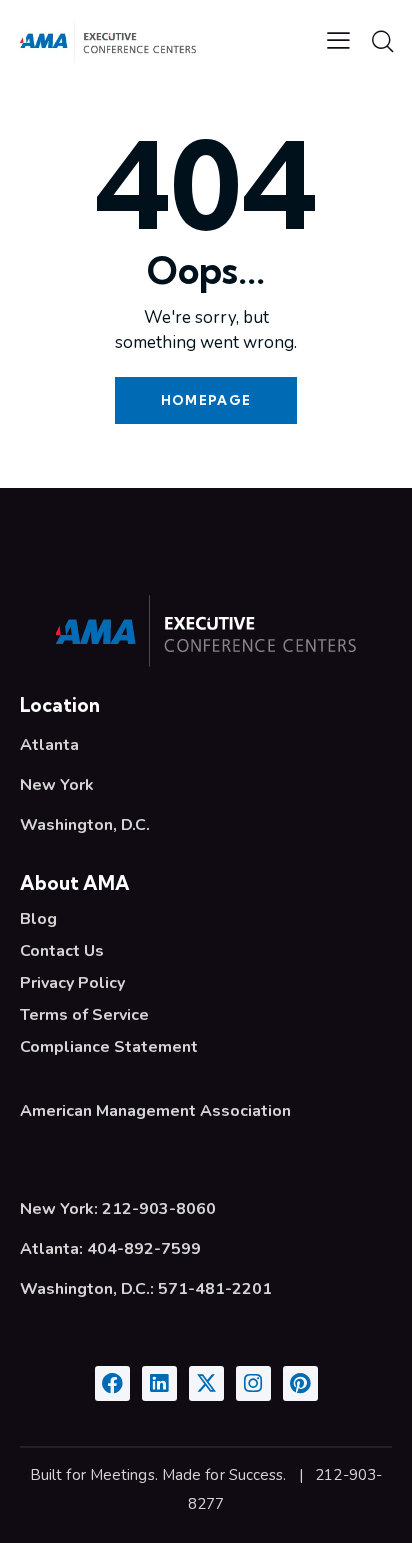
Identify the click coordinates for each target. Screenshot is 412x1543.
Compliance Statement (109, 1047)
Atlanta (49, 745)
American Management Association (155, 1111)
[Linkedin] (159, 1383)
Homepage (206, 400)
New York (57, 785)
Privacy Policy (72, 983)
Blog (38, 919)
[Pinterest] (300, 1383)
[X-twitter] (206, 1383)
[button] (338, 40)
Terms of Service (84, 1015)
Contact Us (62, 951)
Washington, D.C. (85, 825)
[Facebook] (112, 1383)
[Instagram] (253, 1383)
